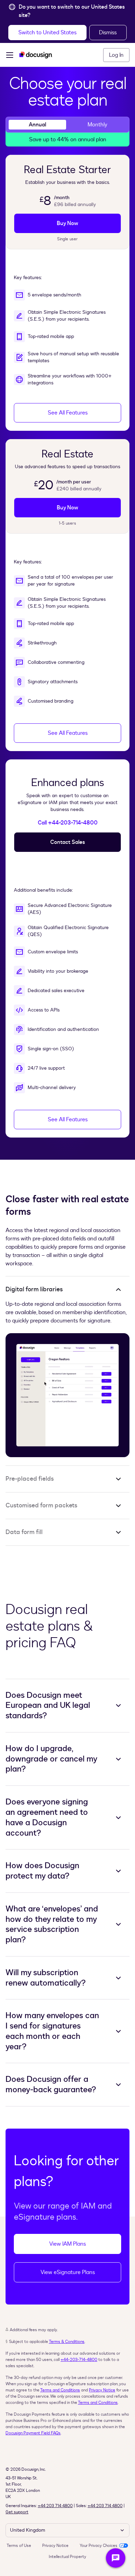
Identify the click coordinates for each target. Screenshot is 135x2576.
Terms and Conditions (60, 2390)
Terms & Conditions (67, 2342)
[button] (47, 33)
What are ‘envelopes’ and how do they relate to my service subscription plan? (52, 1924)
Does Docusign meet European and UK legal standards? (48, 1706)
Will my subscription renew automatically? (46, 1978)
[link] (67, 223)
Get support (17, 2512)
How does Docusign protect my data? (42, 1871)
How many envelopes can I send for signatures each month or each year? (52, 2031)
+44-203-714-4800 (79, 2360)
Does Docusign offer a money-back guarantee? (51, 2085)
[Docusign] (36, 55)
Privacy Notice (102, 2390)
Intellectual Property (67, 2557)
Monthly (97, 125)
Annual (37, 125)
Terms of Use (19, 2546)
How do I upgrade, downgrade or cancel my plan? (51, 1759)
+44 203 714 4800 (55, 2506)
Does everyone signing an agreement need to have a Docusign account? (47, 1817)
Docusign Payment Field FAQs (33, 2433)
